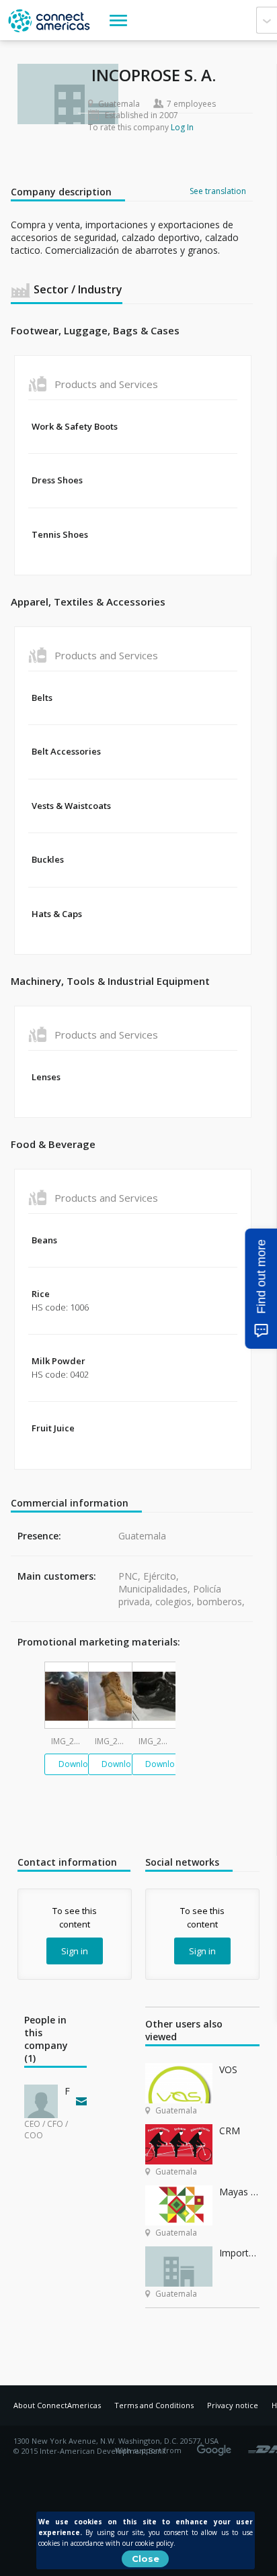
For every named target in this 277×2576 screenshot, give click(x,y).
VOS (228, 2069)
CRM (230, 2131)
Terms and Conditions (154, 2405)
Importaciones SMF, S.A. (239, 2253)
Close (146, 2559)
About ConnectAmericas (57, 2405)
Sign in (75, 1951)
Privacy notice (233, 2405)
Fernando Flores (67, 2091)
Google (216, 2446)
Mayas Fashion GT (239, 2192)
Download (78, 1764)
